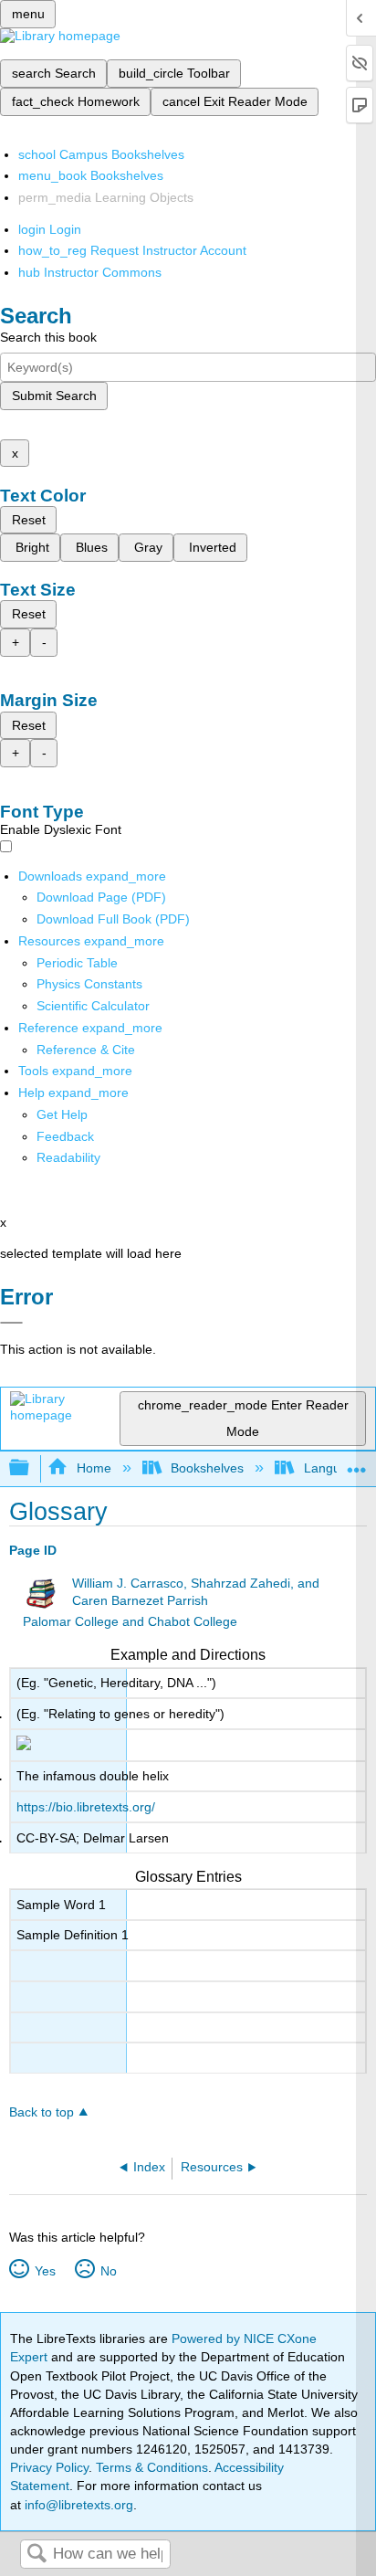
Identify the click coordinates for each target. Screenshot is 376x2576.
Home (94, 1468)
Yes (45, 2271)
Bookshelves (207, 1468)
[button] (65, 1136)
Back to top (42, 2112)
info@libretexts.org (77, 2505)
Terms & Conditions (152, 2467)
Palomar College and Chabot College (130, 1622)
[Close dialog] (11, 1323)
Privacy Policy (49, 2467)
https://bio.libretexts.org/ (86, 1807)
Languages (336, 1468)
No (108, 2271)
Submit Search (54, 396)
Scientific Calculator (93, 1006)
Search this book (48, 337)
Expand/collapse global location (357, 1463)
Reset (29, 520)
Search (37, 2555)
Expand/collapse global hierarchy (31, 1468)
